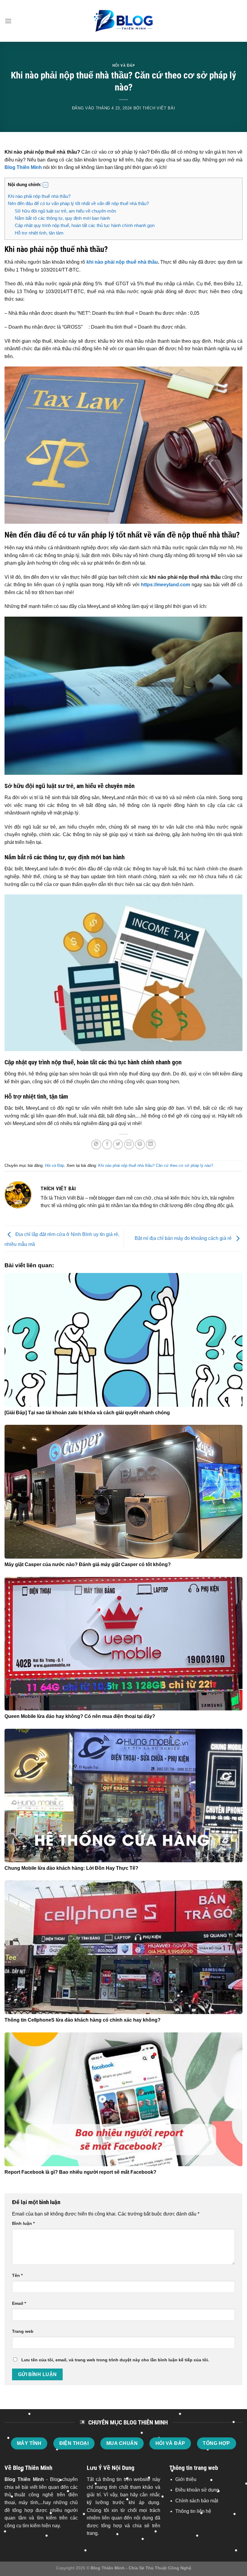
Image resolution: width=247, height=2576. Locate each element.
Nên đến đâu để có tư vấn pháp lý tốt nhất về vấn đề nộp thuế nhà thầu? (78, 203)
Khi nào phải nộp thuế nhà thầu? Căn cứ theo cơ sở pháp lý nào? (156, 1165)
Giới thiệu (186, 2479)
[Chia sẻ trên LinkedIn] (151, 1144)
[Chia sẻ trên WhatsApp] (96, 1144)
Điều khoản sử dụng (197, 2490)
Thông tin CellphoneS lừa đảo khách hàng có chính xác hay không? (83, 2020)
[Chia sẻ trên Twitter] (118, 1144)
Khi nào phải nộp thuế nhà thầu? (39, 196)
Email (19, 2303)
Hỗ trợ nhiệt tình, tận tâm (39, 233)
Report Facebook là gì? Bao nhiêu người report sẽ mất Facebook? (80, 2172)
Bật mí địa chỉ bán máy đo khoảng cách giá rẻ (184, 1238)
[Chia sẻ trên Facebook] (107, 1144)
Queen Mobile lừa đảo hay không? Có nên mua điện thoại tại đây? (80, 1716)
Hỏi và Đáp (123, 65)
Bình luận (23, 2223)
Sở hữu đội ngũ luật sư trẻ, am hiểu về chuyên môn (65, 211)
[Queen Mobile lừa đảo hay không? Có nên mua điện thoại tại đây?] (123, 1644)
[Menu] (8, 21)
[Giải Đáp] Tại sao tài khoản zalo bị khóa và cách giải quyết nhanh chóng (87, 1413)
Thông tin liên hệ (193, 2511)
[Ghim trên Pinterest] (140, 1144)
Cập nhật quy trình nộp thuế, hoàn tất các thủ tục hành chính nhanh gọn (85, 225)
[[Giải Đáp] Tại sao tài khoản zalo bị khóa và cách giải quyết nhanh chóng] (123, 1340)
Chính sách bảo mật (197, 2501)
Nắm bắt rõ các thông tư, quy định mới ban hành (62, 218)
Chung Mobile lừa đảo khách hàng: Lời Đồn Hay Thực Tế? (71, 1868)
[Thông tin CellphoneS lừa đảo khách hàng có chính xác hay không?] (123, 1947)
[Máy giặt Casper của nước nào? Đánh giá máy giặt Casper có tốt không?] (123, 1492)
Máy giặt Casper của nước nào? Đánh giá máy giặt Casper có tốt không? (88, 1564)
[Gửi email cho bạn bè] (129, 1144)
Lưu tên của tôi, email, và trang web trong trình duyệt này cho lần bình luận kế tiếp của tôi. (115, 2360)
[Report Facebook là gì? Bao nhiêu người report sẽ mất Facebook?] (123, 2099)
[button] (45, 185)
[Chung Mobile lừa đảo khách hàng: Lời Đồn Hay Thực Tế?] (123, 1796)
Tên (17, 2275)
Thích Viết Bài (159, 108)
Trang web (23, 2331)
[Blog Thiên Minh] (123, 21)
